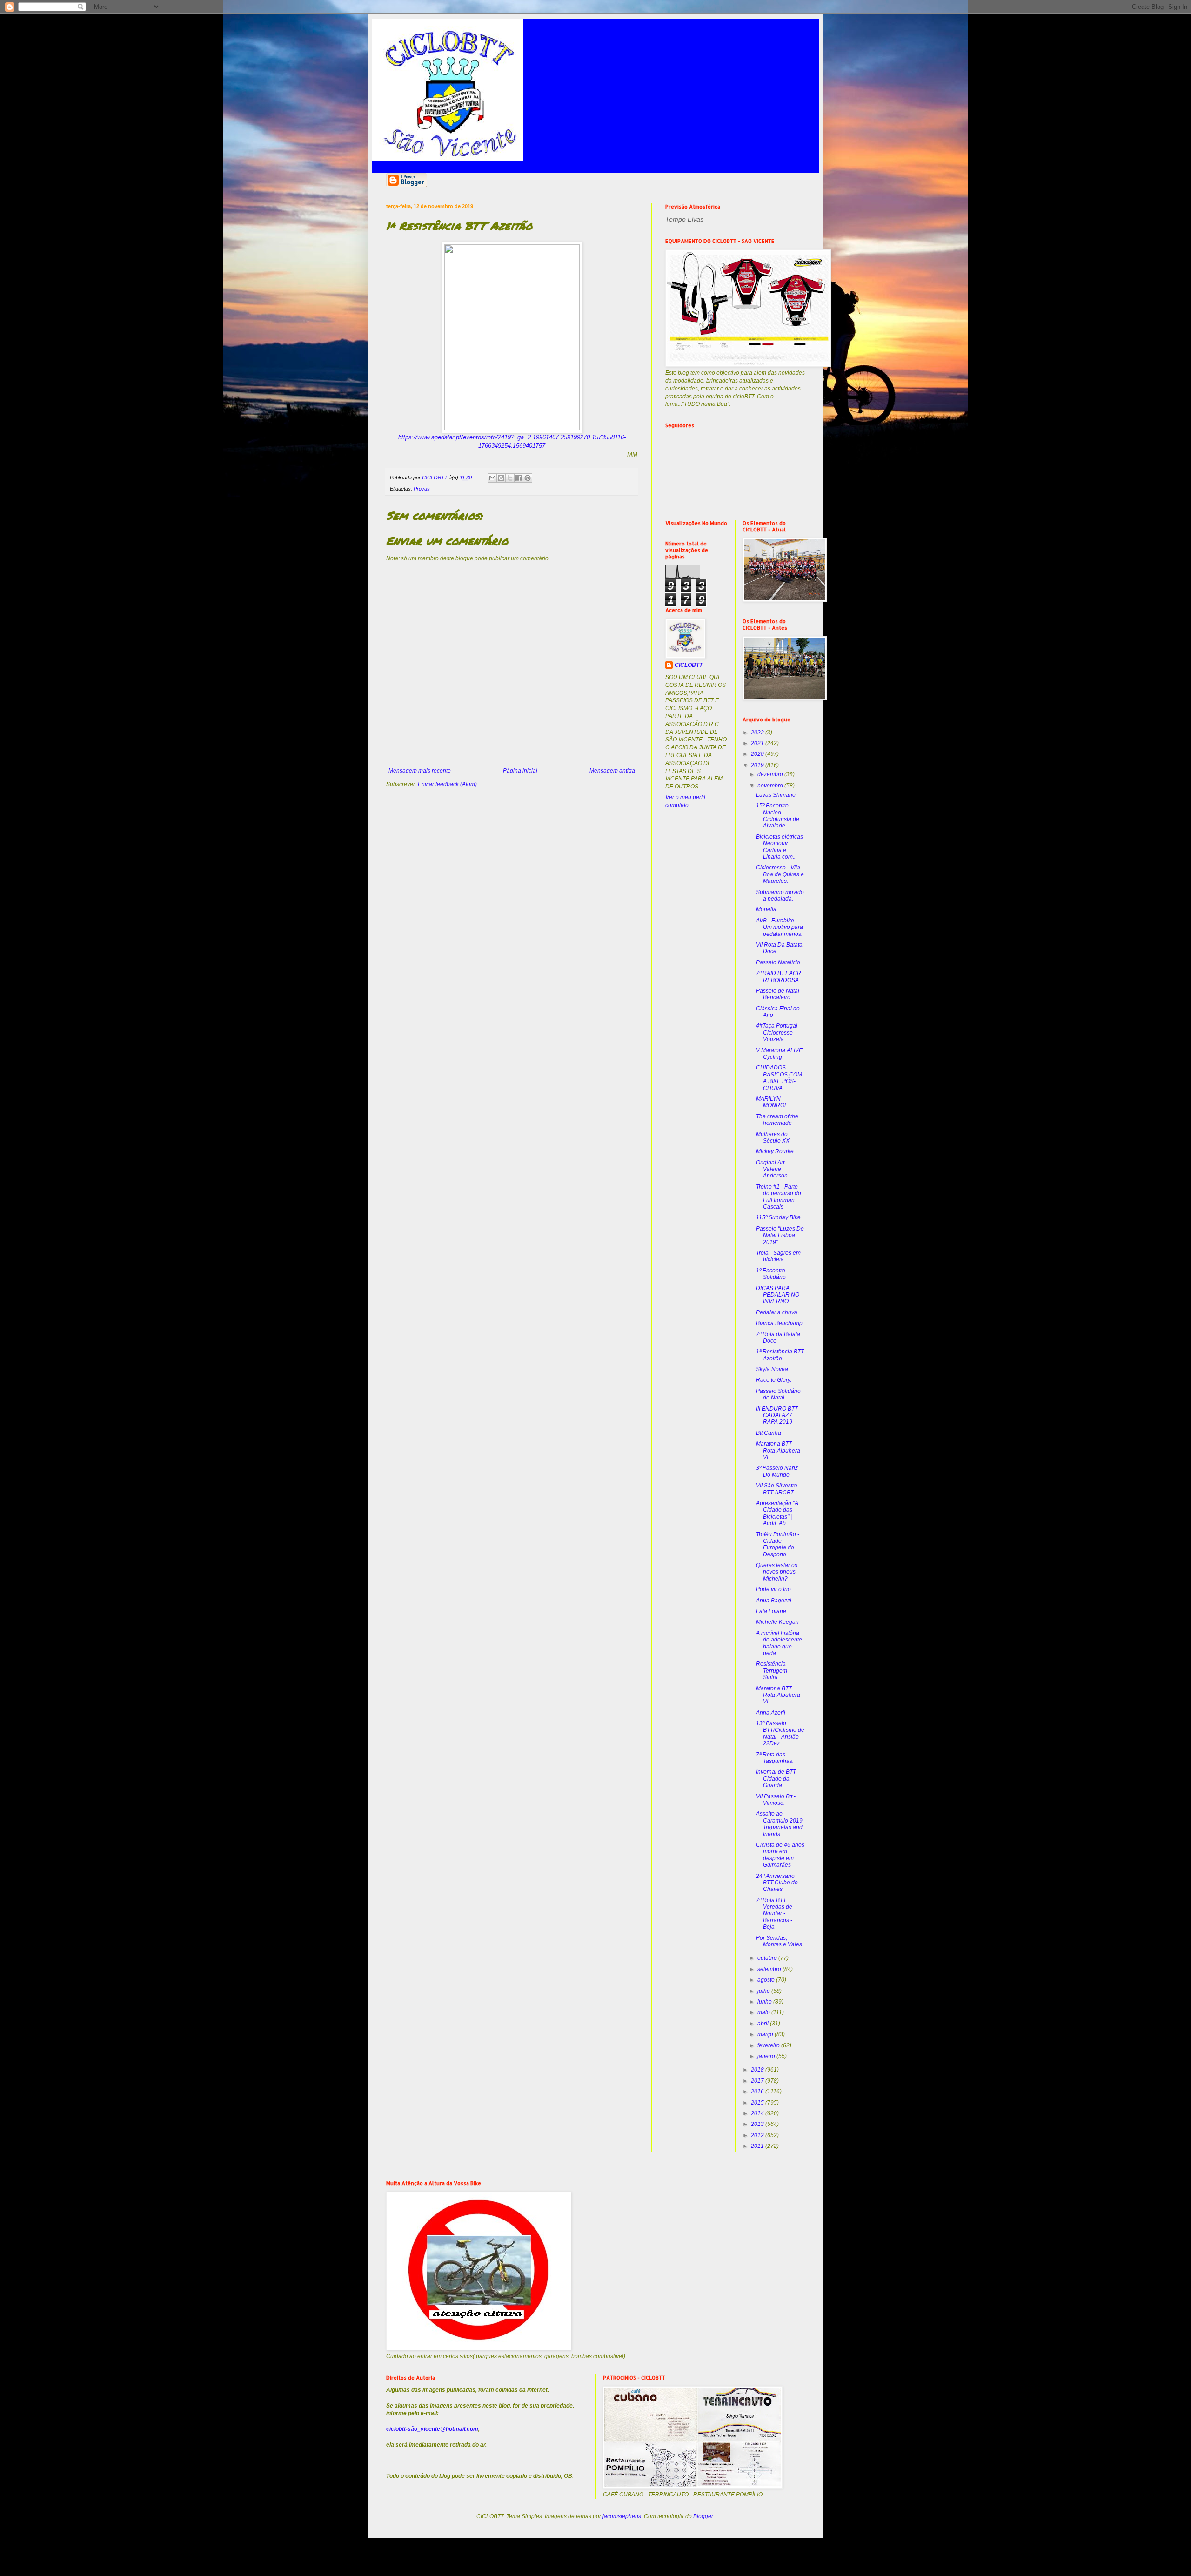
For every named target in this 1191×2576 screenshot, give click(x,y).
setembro (770, 1969)
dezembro (771, 774)
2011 (758, 2146)
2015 (758, 2103)
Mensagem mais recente (420, 771)
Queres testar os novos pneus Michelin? (777, 1572)
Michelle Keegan (777, 1622)
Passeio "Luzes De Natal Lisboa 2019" (780, 1235)
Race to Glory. (774, 1380)
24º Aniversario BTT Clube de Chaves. (777, 1883)
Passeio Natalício (778, 962)
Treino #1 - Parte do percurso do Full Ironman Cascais (779, 1197)
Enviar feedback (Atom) (447, 784)
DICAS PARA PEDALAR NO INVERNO (778, 1295)
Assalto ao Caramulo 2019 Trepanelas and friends (779, 1824)
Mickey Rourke (775, 1151)
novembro (771, 786)
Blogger (703, 2516)
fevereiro (769, 2045)
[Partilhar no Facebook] (519, 478)
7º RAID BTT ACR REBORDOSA (779, 976)
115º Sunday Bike (778, 1217)
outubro (768, 1958)
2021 (758, 743)
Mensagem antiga (612, 771)
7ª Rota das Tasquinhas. (775, 1758)
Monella (766, 909)
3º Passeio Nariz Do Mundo (777, 1471)
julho (764, 1991)
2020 (758, 754)
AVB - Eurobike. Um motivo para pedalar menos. (780, 927)
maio (764, 2012)
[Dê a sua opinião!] (501, 478)
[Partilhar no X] (510, 478)
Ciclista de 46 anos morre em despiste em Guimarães (780, 1855)
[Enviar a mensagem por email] (492, 478)
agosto (767, 1980)
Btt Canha (769, 1433)
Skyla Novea (772, 1369)
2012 (758, 2135)
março (766, 2034)
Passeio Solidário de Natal (778, 1394)
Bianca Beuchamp (779, 1323)
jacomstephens (622, 2516)
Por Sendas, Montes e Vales (779, 1941)
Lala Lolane (771, 1611)
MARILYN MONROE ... (775, 1102)
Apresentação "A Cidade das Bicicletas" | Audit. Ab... (777, 1513)
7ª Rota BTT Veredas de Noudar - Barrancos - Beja (774, 1914)
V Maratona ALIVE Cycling (779, 1054)
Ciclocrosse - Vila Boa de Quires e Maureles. (780, 874)
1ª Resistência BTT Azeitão (780, 1355)
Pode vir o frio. (774, 1589)
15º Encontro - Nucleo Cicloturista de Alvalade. (778, 816)
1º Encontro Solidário (771, 1274)
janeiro (767, 2056)
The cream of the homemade (777, 1120)
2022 (758, 733)
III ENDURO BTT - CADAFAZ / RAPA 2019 (779, 1416)
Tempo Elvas (684, 219)
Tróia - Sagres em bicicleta (778, 1256)
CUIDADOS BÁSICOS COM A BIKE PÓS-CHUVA (779, 1078)
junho (765, 2002)
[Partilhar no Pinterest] (528, 478)
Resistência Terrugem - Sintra (773, 1671)
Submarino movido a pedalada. (780, 895)
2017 (758, 2081)
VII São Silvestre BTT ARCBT (777, 1489)
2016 (758, 2092)
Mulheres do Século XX (773, 1137)
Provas (422, 489)
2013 (758, 2124)
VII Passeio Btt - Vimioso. (776, 1800)
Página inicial (520, 771)
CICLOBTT (689, 665)
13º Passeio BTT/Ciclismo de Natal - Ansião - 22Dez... (780, 1733)
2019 (758, 765)
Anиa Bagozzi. (774, 1601)
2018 (758, 2070)
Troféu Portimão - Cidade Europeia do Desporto (778, 1544)
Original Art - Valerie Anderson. (773, 1169)
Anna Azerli (771, 1713)
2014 (758, 2113)
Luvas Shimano (776, 795)
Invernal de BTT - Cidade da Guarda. (778, 1779)
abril (764, 2024)
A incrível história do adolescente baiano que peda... (779, 1643)
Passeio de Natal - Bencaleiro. (779, 994)
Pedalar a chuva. (777, 1312)
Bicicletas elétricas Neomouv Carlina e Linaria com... (780, 847)
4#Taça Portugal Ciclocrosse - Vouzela (777, 1032)
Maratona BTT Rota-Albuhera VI (778, 1450)
